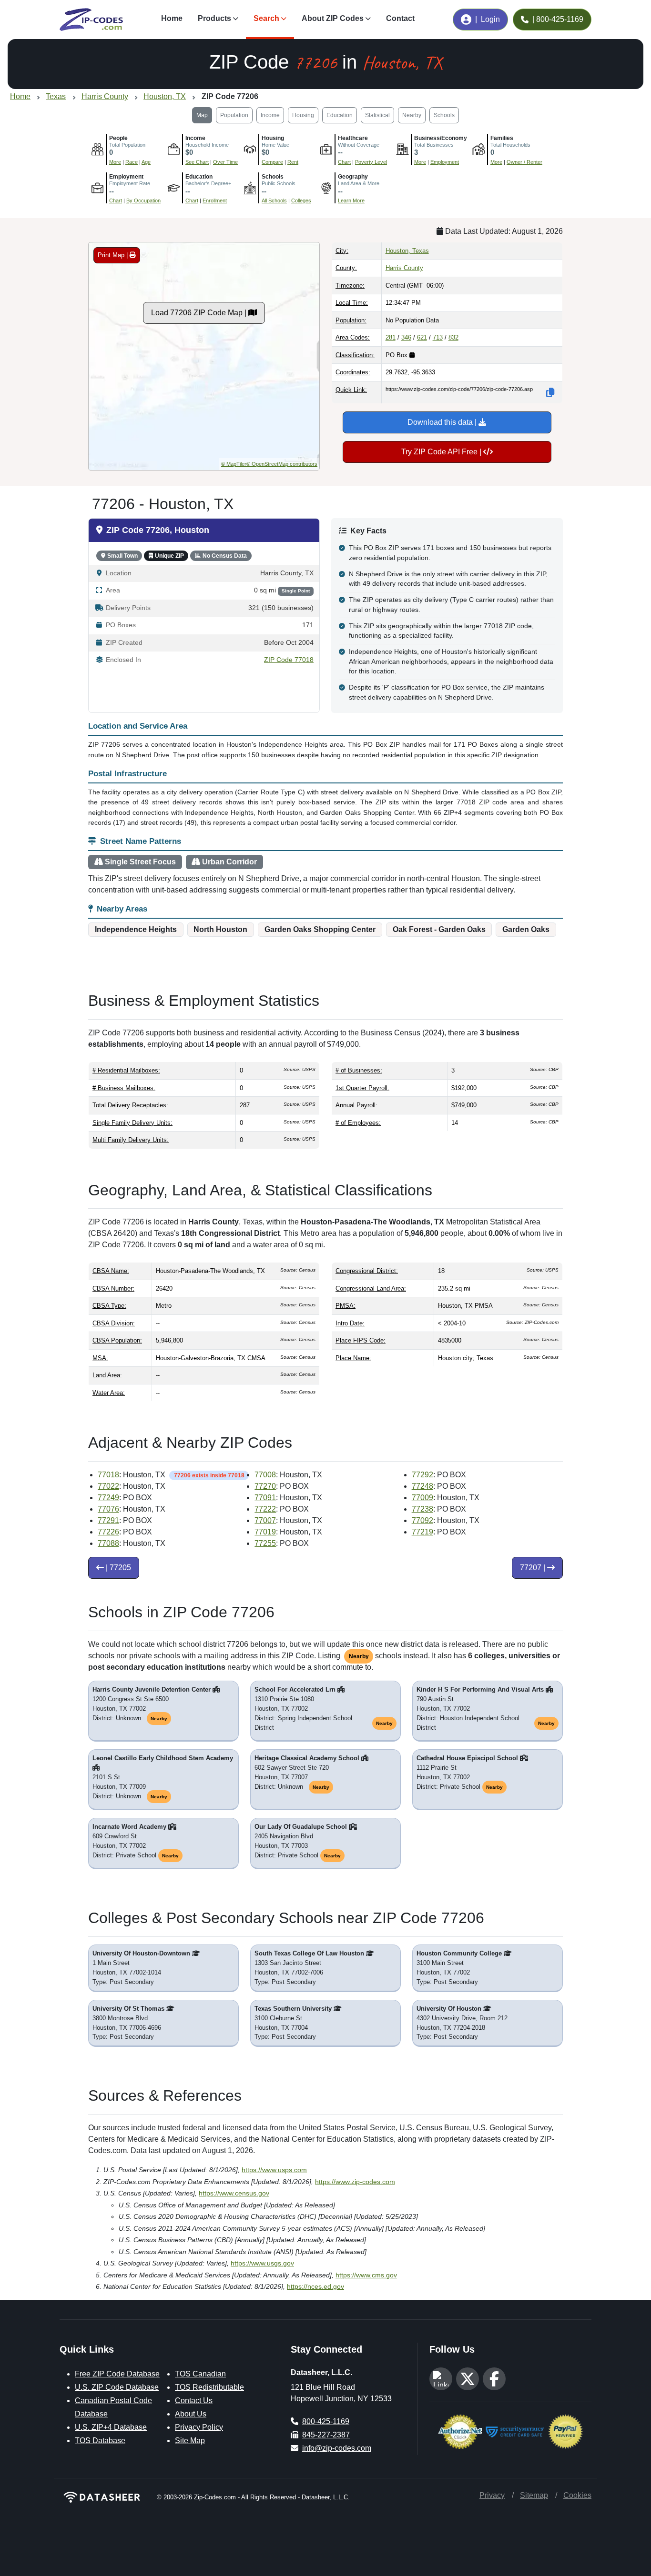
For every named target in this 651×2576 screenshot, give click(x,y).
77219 (422, 1532)
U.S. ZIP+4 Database (111, 2427)
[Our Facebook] (494, 2379)
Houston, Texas (407, 251)
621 (422, 337)
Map (202, 115)
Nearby (412, 115)
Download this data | (443, 422)
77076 (108, 1509)
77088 (108, 1543)
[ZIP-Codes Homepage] (102, 2497)
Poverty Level (371, 162)
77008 (265, 1475)
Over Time (225, 162)
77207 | (534, 1568)
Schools (444, 115)
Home (172, 18)
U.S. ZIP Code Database (117, 2387)
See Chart (197, 162)
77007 (265, 1520)
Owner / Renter (524, 162)
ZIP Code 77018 (289, 660)
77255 (265, 1543)
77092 (422, 1520)
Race (132, 162)
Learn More (351, 200)
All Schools (274, 200)
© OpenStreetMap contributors (282, 464)
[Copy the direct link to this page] (550, 392)
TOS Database (100, 2441)
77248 (422, 1486)
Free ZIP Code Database (117, 2374)
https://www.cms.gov (366, 2275)
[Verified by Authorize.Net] (460, 2431)
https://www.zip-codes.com (355, 2182)
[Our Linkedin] (441, 2379)
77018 (108, 1475)
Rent (293, 162)
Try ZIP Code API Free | (442, 452)
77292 (422, 1475)
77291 (108, 1520)
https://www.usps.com (274, 2170)
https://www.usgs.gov (262, 2263)
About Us (191, 2414)
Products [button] (214, 18)
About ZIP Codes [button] (333, 18)
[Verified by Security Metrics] (515, 2431)
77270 (265, 1486)
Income (270, 115)
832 (453, 337)
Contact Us (194, 2401)
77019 (265, 1532)
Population (234, 115)
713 (438, 337)
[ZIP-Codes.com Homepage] (91, 20)
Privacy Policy (199, 2427)
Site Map (190, 2441)
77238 (422, 1509)
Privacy (492, 2495)
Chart (344, 162)
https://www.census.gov (234, 2193)
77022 (108, 1486)
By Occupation (143, 200)
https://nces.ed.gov (315, 2286)
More (115, 162)
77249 (108, 1498)
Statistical (377, 115)
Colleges (301, 200)
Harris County (404, 268)
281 (391, 337)
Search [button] (266, 18)
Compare (272, 162)
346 (406, 337)
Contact (400, 18)
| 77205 (117, 1568)
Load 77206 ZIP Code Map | (200, 313)
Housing (303, 115)
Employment (445, 162)
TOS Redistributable (209, 2387)
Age (146, 162)
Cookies (577, 2495)
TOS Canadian (200, 2374)
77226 (108, 1532)
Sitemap (534, 2495)
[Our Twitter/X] (468, 2379)
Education (340, 115)
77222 (265, 1509)
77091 (265, 1498)
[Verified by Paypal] (565, 2431)
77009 (422, 1498)
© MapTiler (234, 464)
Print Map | (114, 255)
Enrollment (215, 200)
